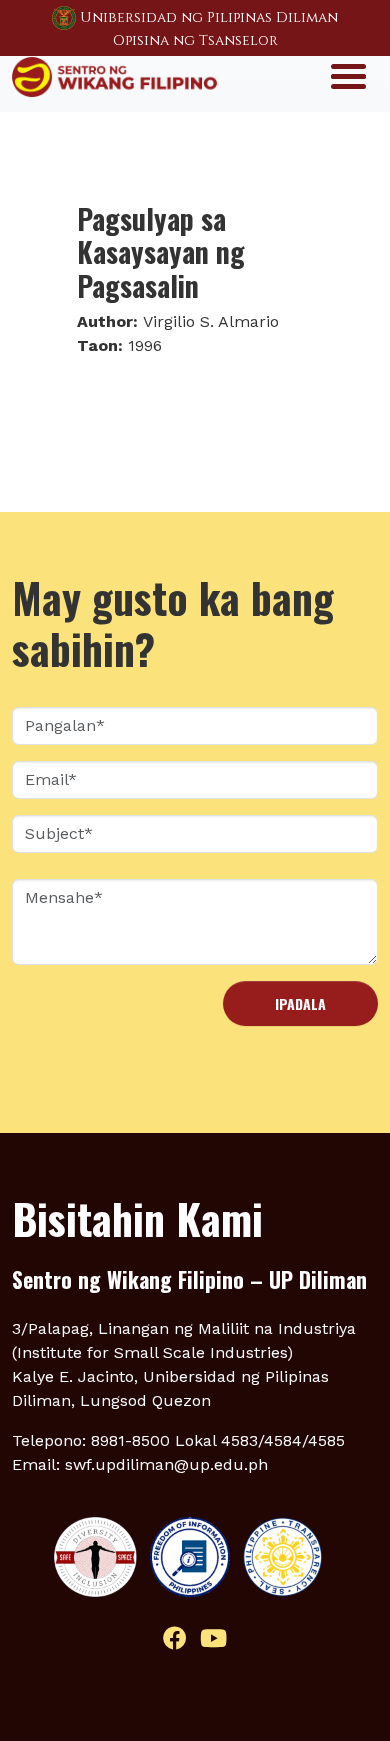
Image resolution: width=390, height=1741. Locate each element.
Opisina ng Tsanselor (195, 40)
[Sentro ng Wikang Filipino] (114, 75)
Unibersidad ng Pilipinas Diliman (209, 17)
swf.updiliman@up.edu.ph (166, 1464)
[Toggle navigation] (348, 75)
